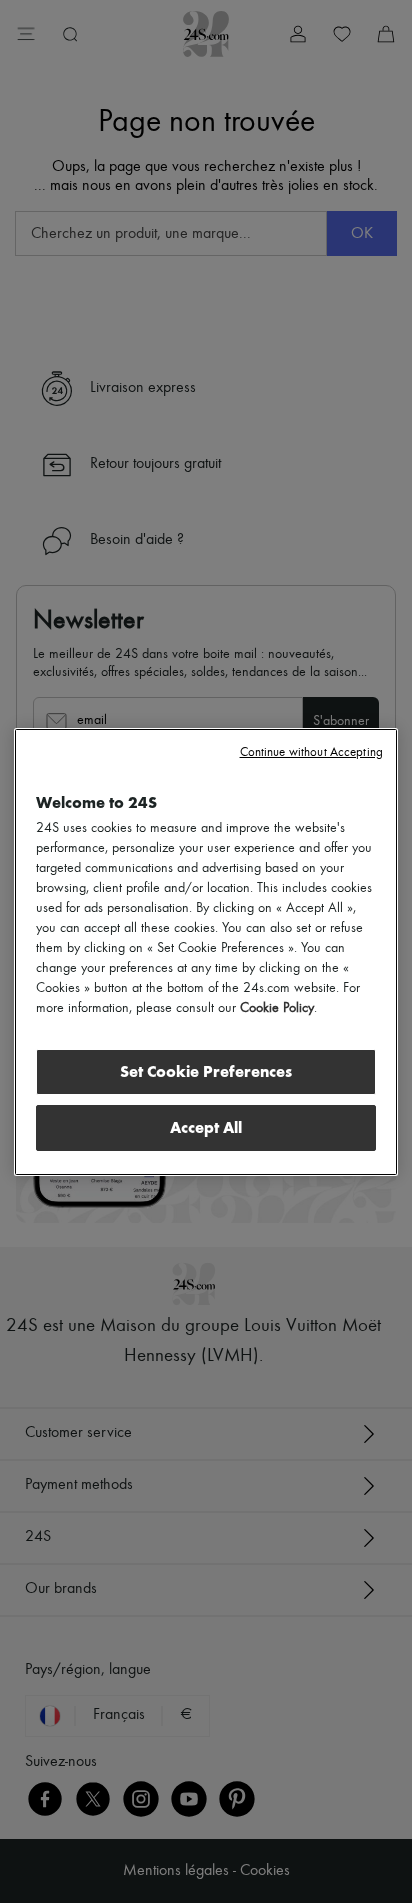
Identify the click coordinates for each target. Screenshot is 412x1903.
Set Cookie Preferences (206, 1071)
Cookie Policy (277, 1008)
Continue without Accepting (311, 752)
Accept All (206, 1127)
